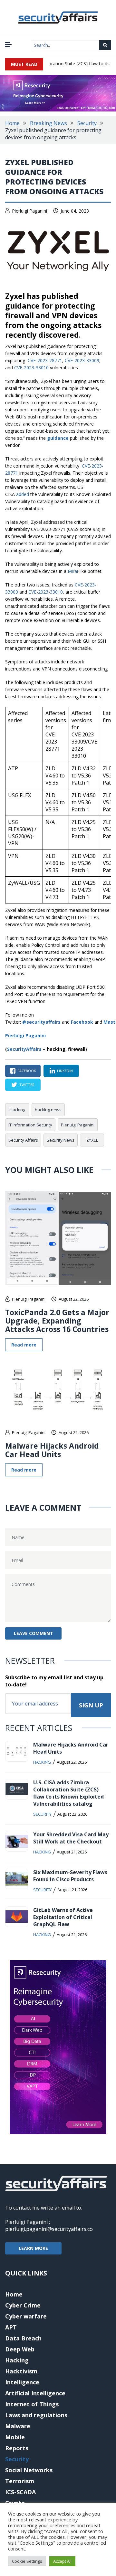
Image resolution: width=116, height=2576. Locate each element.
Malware (18, 2426)
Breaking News (48, 123)
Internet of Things (32, 2404)
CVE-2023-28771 (45, 360)
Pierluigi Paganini (29, 211)
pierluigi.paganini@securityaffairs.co (49, 2229)
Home (12, 123)
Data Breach (23, 2338)
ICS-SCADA (20, 2492)
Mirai (73, 571)
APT (11, 2327)
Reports (17, 2448)
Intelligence (22, 2382)
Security (87, 123)
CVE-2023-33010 (31, 368)
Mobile (15, 2437)
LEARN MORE (33, 2248)
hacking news (48, 1110)
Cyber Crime (23, 2305)
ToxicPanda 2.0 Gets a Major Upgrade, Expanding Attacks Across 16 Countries (57, 1321)
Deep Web (20, 2349)
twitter (27, 1085)
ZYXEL (92, 1140)
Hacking (17, 1110)
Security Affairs (23, 1140)
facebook (27, 1071)
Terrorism (20, 2481)
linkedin (65, 1071)
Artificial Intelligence (35, 2393)
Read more (24, 1345)
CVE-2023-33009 (82, 360)
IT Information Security (30, 1125)
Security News (61, 1140)
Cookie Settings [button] (27, 2561)
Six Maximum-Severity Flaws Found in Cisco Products (70, 1876)
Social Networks (29, 2470)
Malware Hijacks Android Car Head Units (52, 1450)
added (23, 494)
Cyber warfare (26, 2316)
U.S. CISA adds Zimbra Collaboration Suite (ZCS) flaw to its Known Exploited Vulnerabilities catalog (68, 1793)
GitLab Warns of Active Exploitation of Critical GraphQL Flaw (63, 1917)
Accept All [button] (62, 2561)
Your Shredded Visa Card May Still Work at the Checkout (71, 1838)
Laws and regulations (36, 2415)
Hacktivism (21, 2371)
